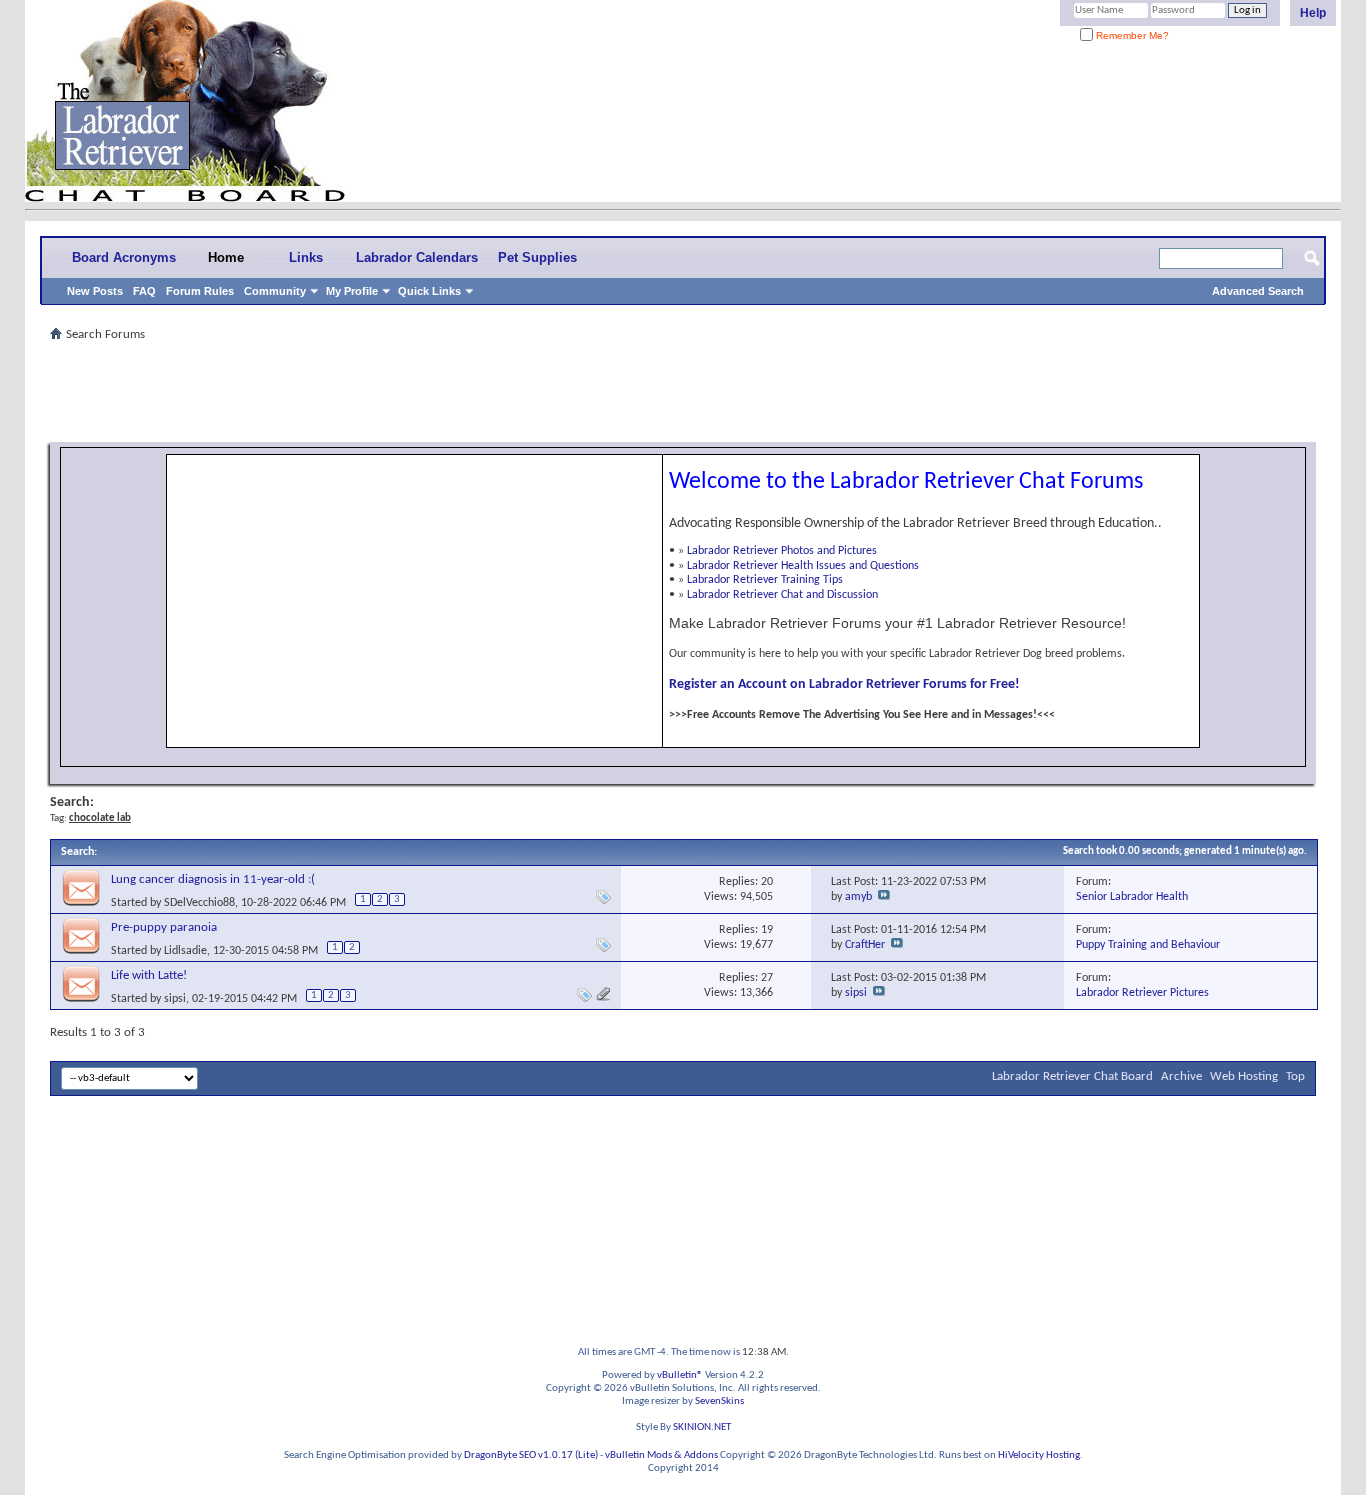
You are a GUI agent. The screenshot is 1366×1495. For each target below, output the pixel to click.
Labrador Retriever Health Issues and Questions (803, 566)
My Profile (352, 291)
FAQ (144, 291)
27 (767, 978)
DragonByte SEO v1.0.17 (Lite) (531, 1455)
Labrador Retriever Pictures (1142, 993)
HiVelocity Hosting (1039, 1455)
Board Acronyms (124, 257)
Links (306, 257)
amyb (858, 897)
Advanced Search (1258, 291)
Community (275, 291)
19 (767, 930)
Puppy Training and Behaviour (1148, 945)
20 (767, 882)
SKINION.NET (702, 1427)
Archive (1181, 1076)
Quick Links (429, 291)
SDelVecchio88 (199, 903)
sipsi (175, 999)
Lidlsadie (185, 951)
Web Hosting (1244, 1076)
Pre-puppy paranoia (164, 927)
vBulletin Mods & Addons (661, 1455)
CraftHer (865, 945)
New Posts (95, 291)
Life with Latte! (149, 975)
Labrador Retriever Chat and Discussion (782, 595)
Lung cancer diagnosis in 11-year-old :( (213, 879)
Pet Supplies (537, 257)
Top (1295, 1076)
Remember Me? (1131, 35)
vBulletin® (680, 1375)
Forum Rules (200, 291)
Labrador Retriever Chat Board (1072, 1076)
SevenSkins (719, 1401)
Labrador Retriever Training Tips (765, 580)
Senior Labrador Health (1132, 897)
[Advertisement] (683, 392)
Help (1313, 13)
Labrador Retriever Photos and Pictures (782, 551)
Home (226, 257)
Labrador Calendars (417, 257)
